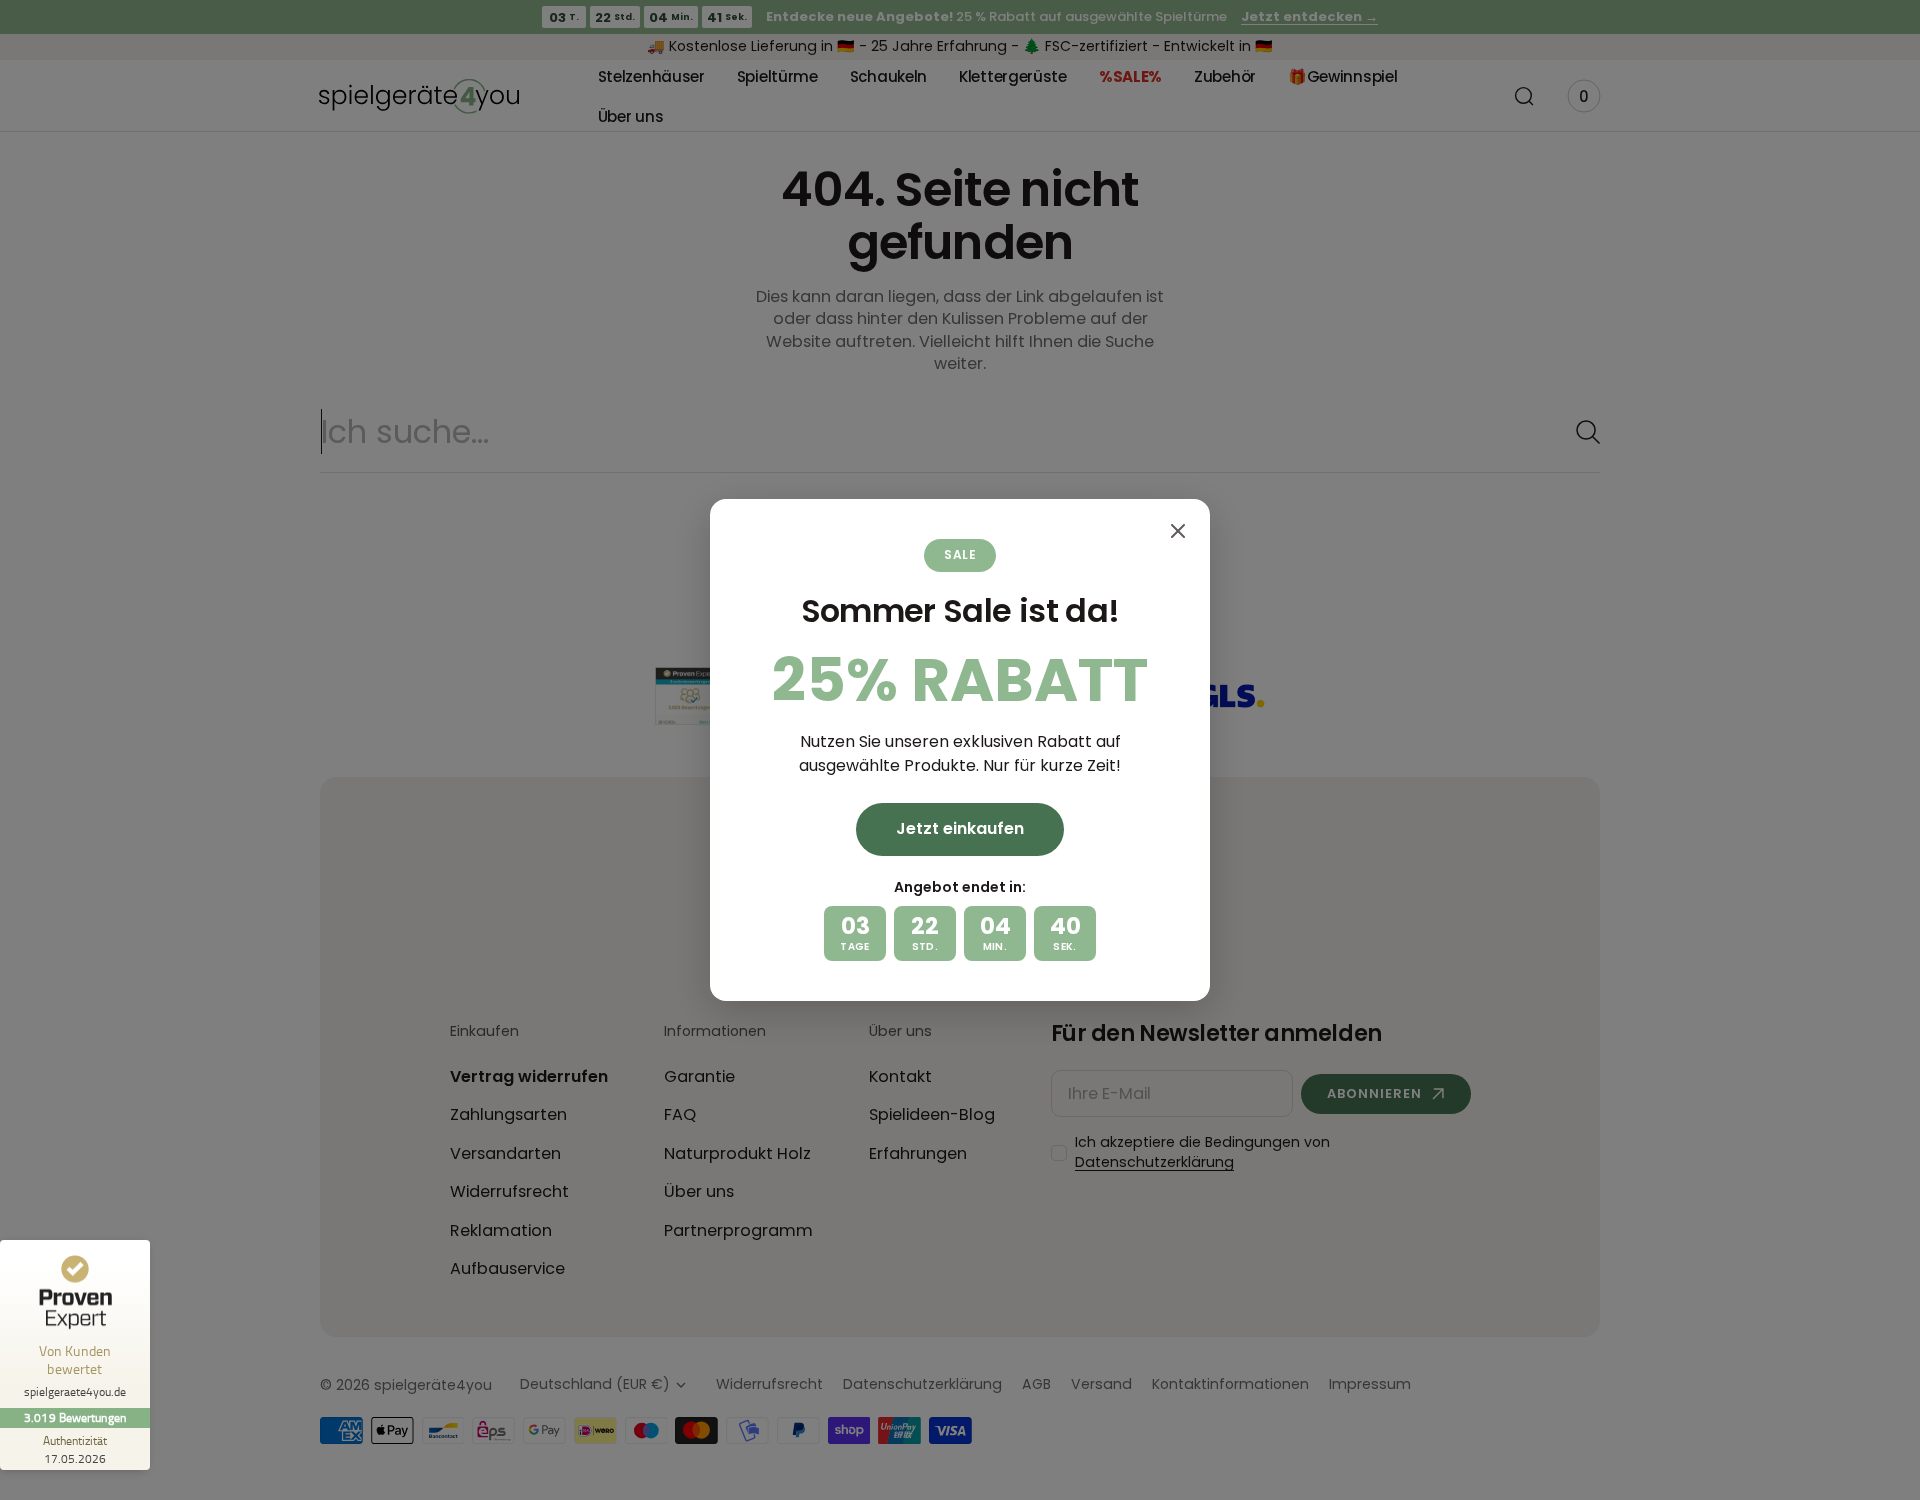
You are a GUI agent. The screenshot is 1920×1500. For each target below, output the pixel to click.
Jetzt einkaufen (960, 828)
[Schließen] (1178, 531)
